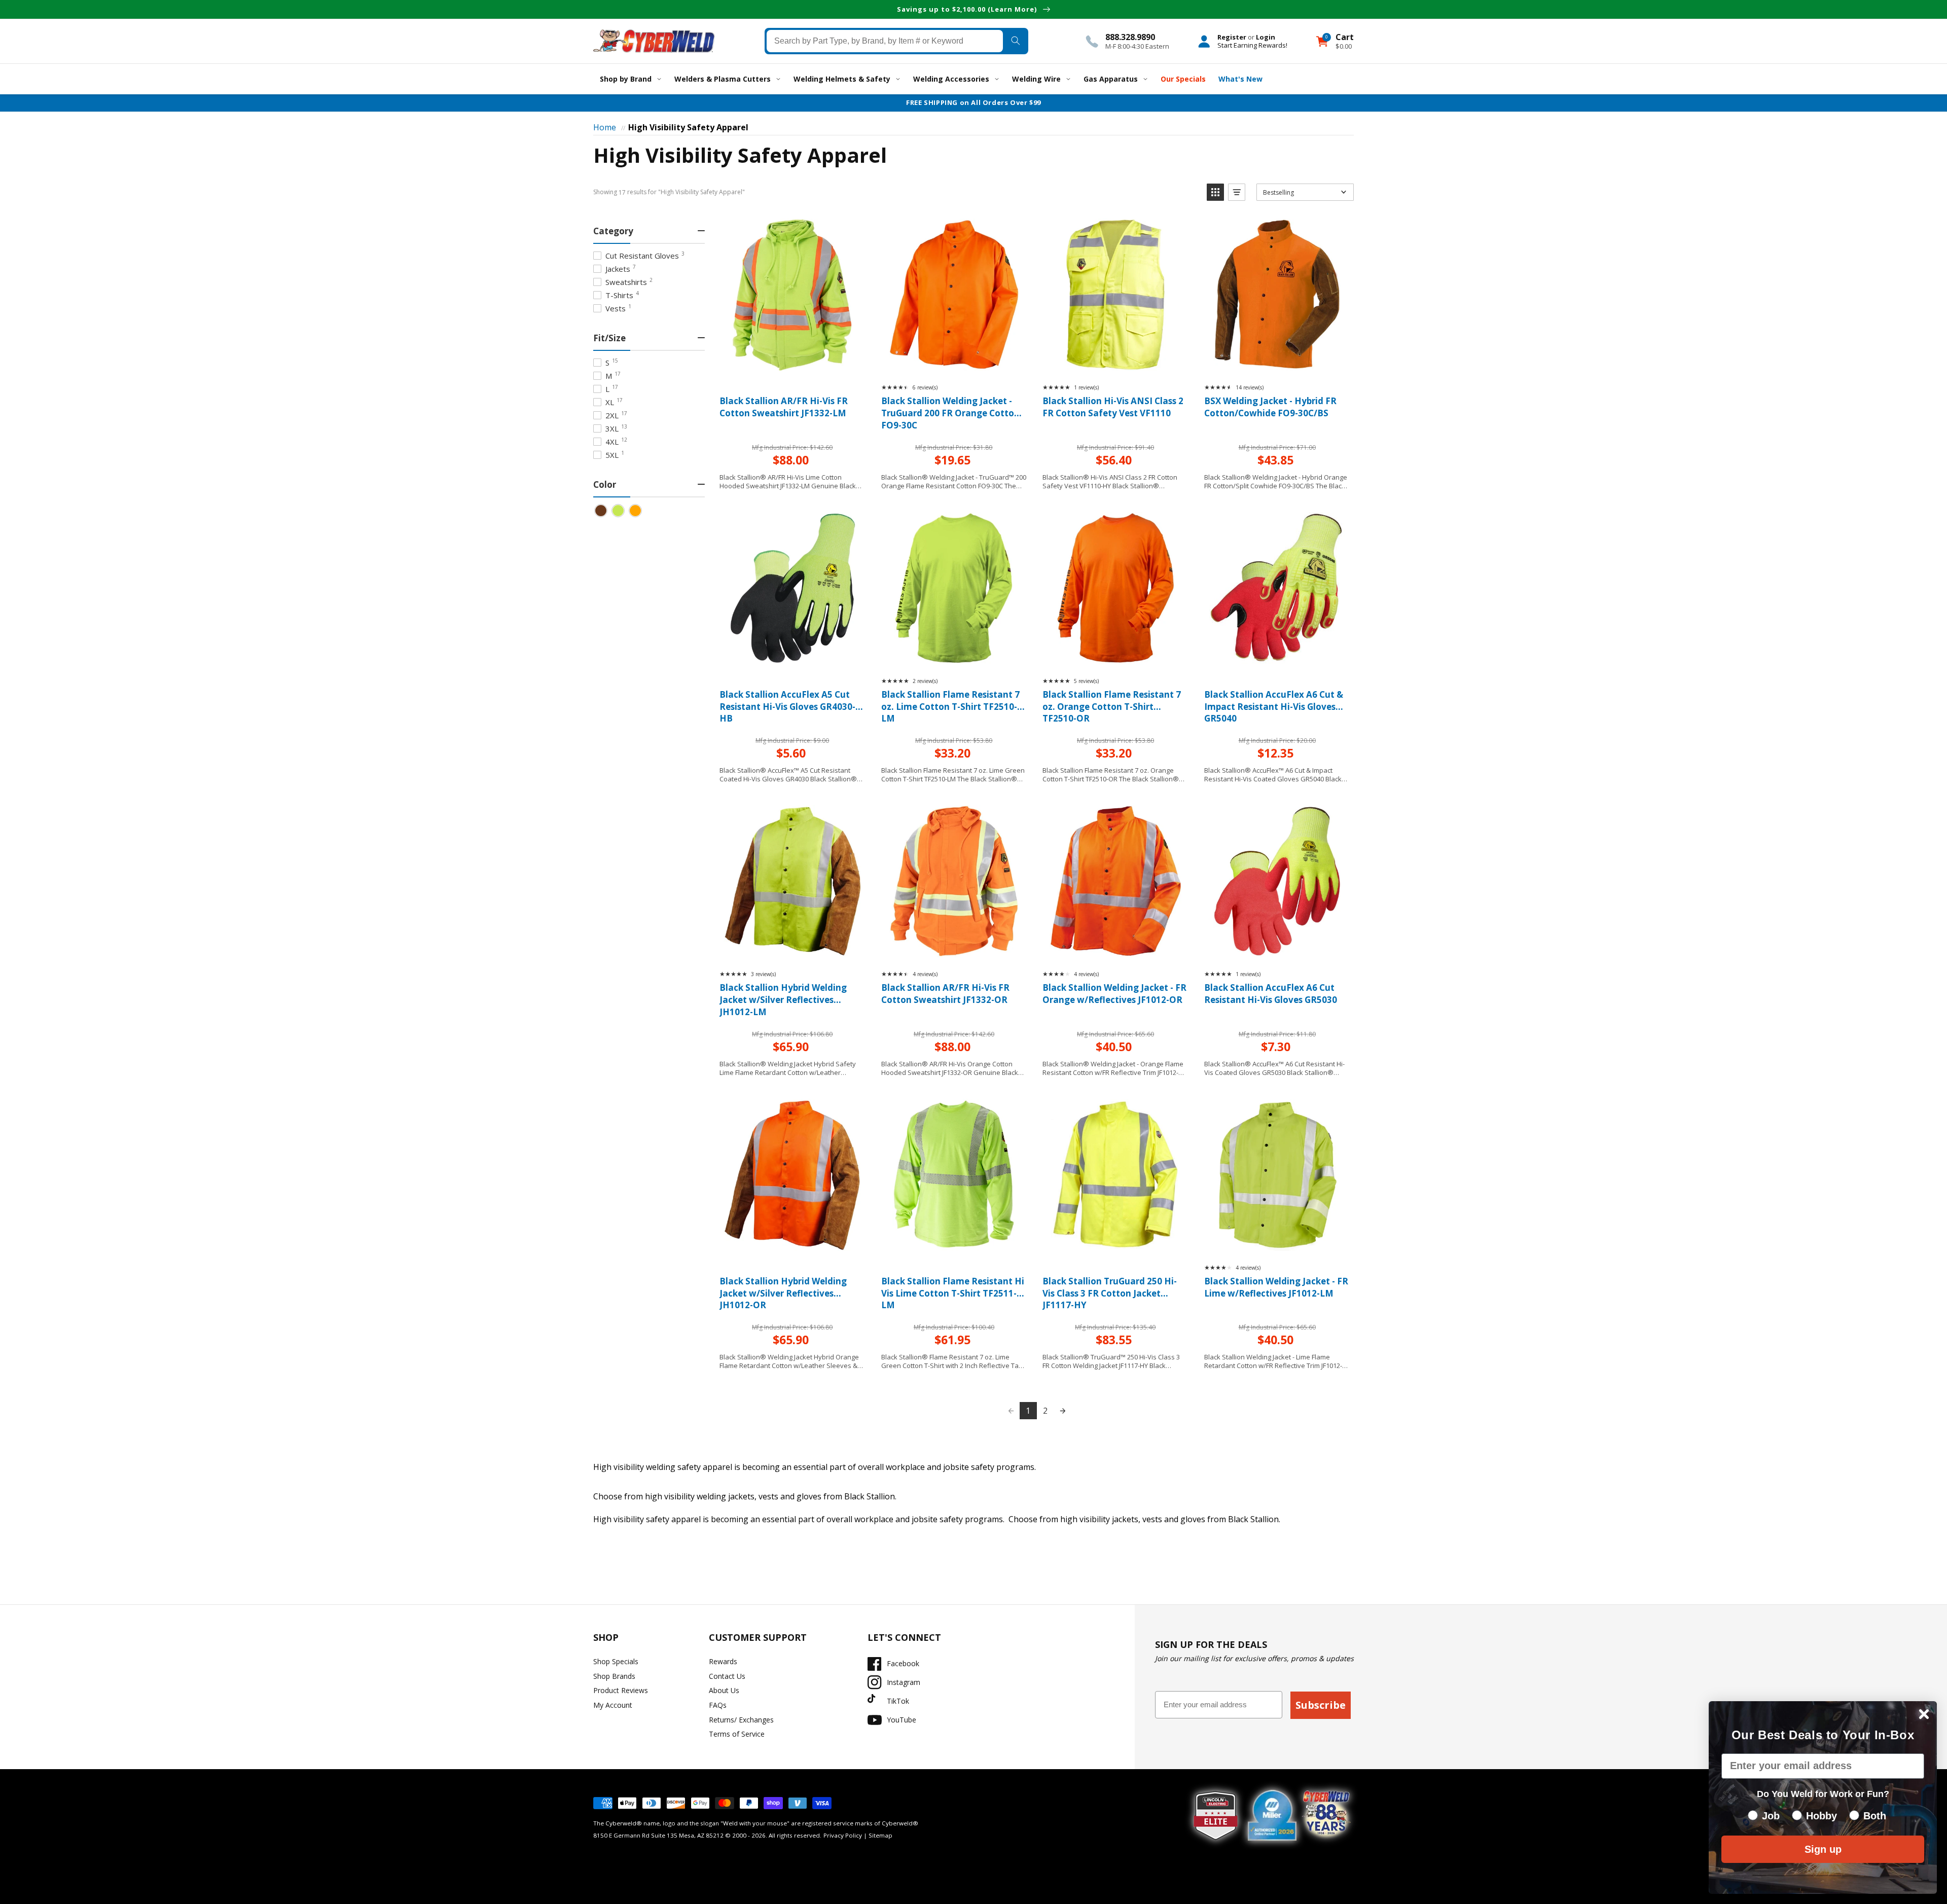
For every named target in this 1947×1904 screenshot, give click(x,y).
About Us (724, 1690)
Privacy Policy (843, 1835)
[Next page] (1063, 1411)
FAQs (718, 1705)
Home (605, 127)
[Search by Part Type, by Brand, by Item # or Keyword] (1015, 41)
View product (792, 360)
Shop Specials (616, 1661)
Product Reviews (621, 1690)
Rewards (723, 1661)
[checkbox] (601, 511)
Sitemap (880, 1835)
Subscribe (1321, 1705)
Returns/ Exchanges (741, 1720)
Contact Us (727, 1676)
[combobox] (885, 41)
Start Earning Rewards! (1252, 45)
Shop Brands (614, 1676)
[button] (1215, 192)
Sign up (1823, 1849)
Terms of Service (737, 1734)
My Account (613, 1705)
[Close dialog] (1924, 1714)
